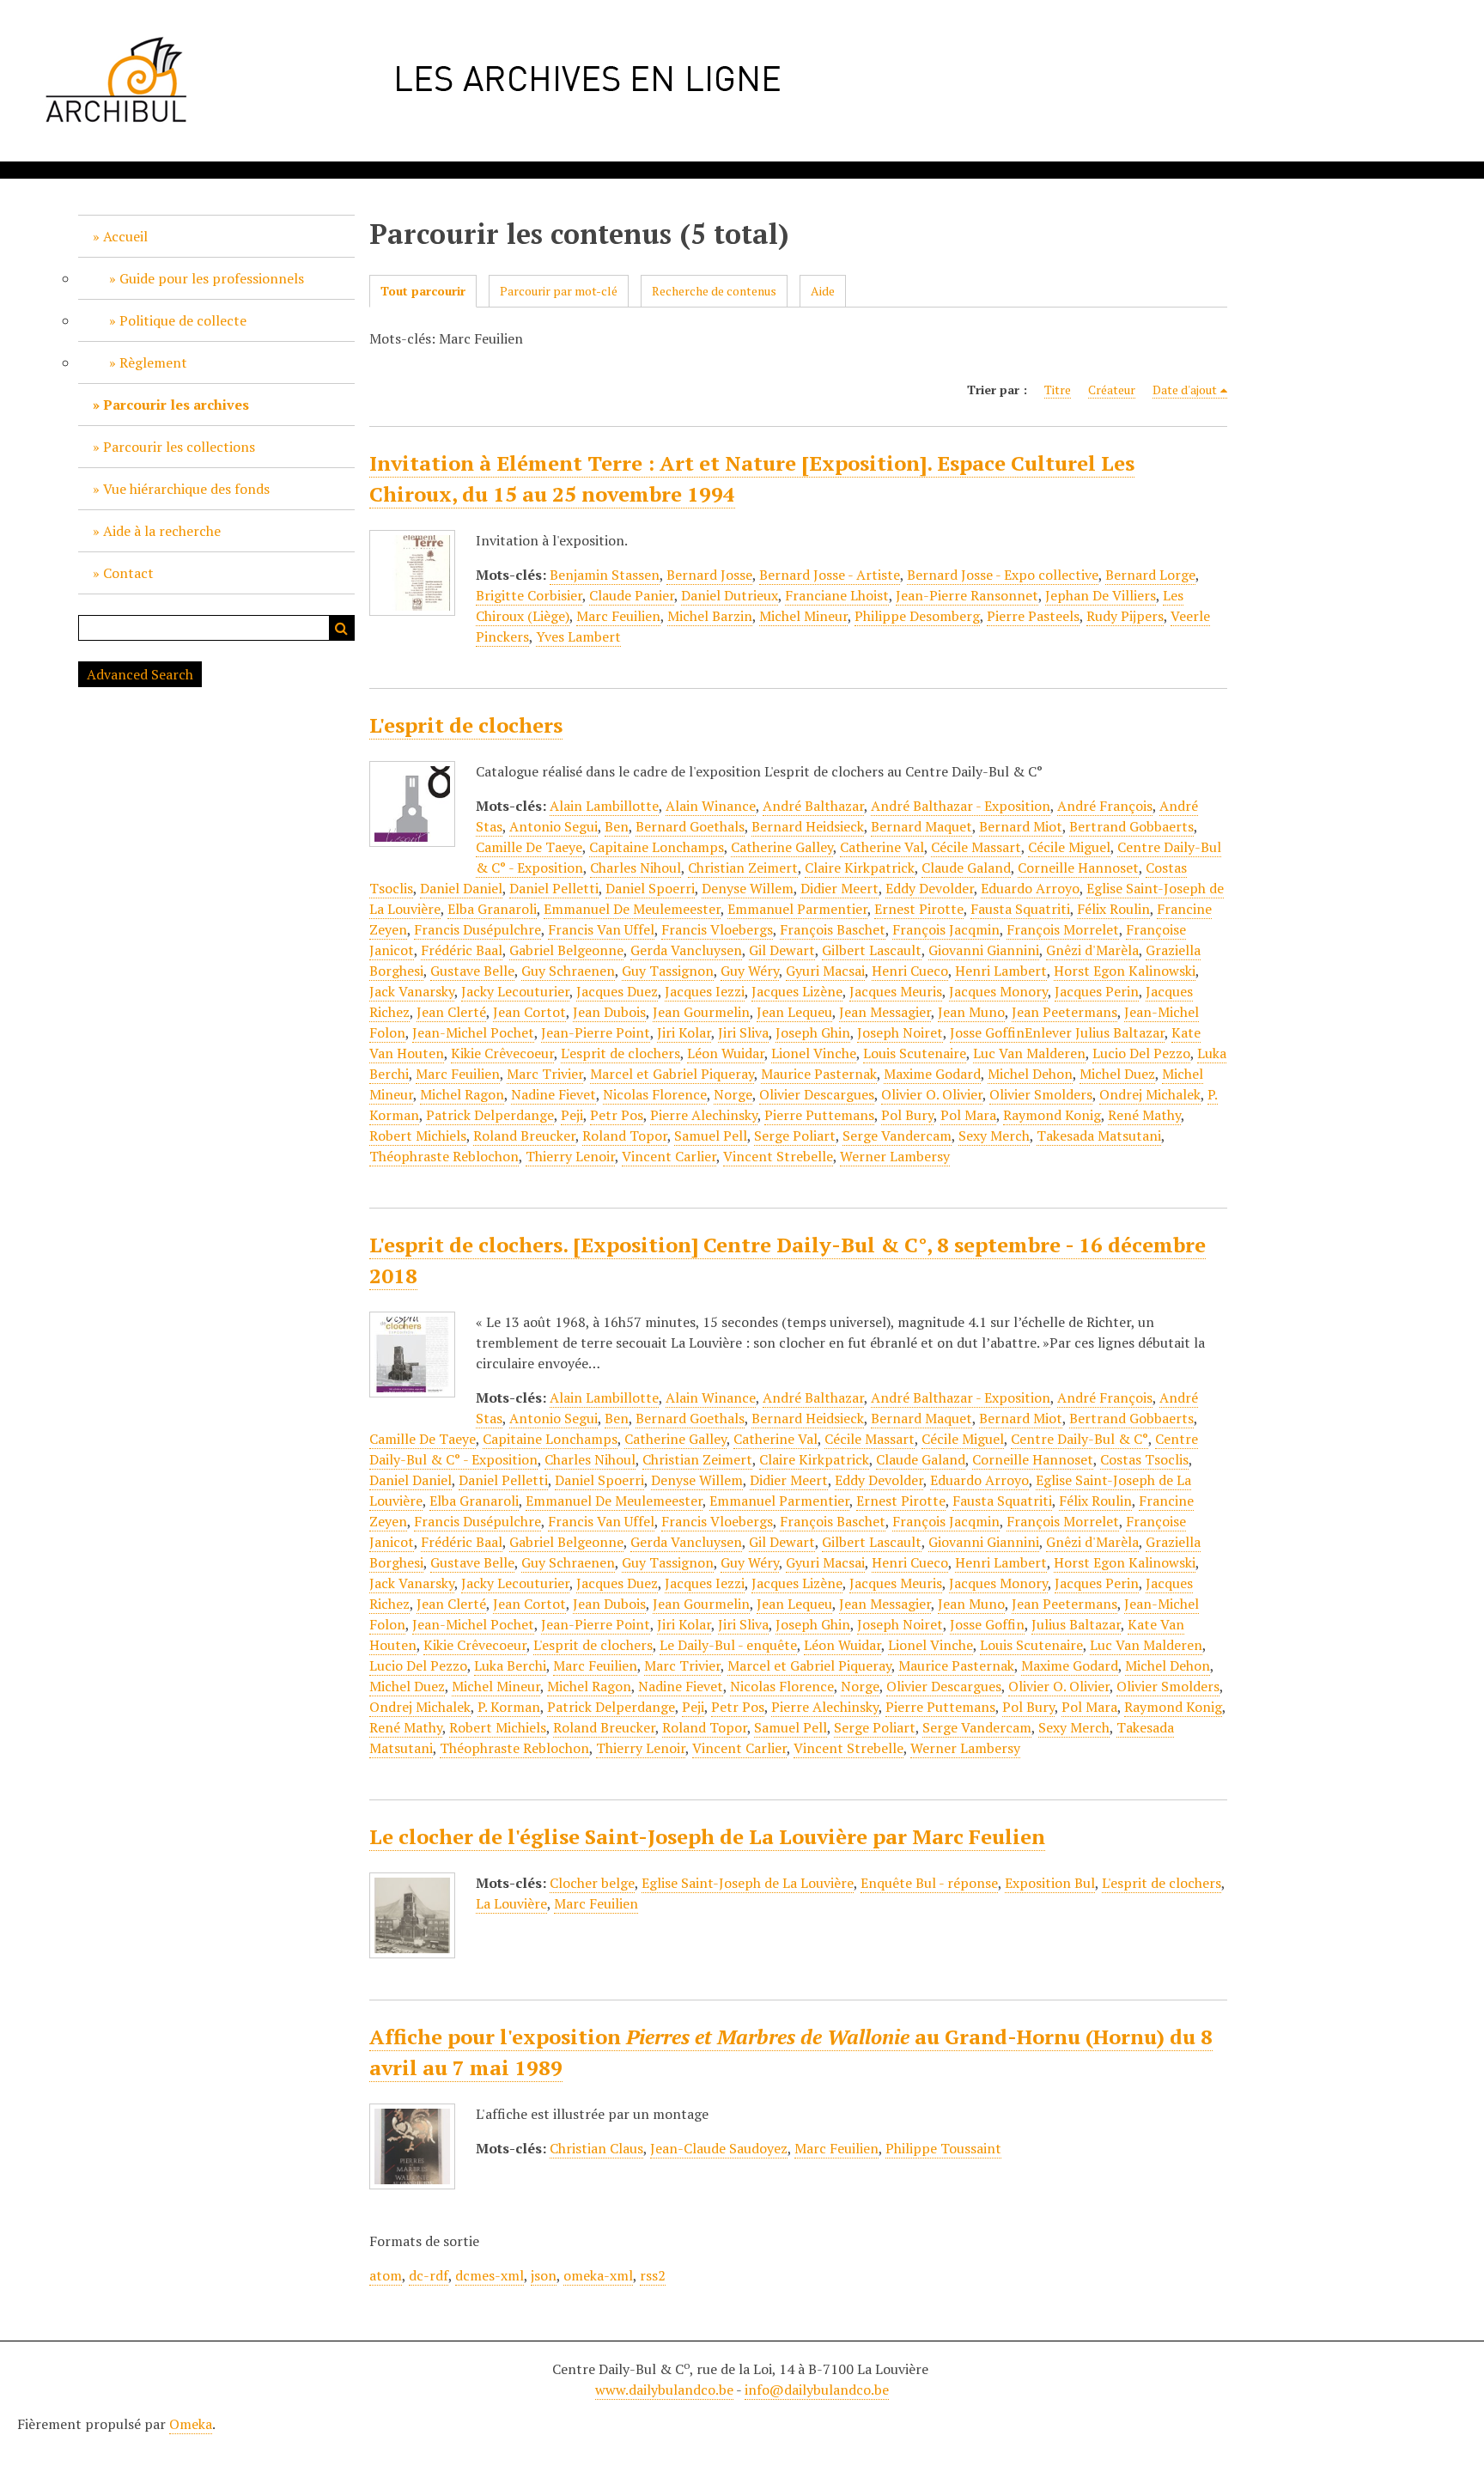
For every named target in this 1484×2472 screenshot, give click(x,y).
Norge (733, 1094)
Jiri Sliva (743, 1032)
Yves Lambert (578, 636)
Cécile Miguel (1069, 847)
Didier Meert (839, 888)
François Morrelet (1063, 929)
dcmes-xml (490, 2275)
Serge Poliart (795, 1136)
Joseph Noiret (900, 1032)
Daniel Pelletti (554, 888)
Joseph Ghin (813, 1032)
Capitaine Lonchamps (657, 847)
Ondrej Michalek (1150, 1094)
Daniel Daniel (461, 888)
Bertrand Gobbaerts (1131, 826)
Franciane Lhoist (837, 595)
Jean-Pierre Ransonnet (967, 595)
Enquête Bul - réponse (929, 1883)
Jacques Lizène (797, 991)
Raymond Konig (1052, 1115)
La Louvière (511, 1903)
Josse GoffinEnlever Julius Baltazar (1057, 1032)
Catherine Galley (782, 847)
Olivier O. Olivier (932, 1094)
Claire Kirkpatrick (860, 868)
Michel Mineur (803, 616)
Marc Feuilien (618, 616)
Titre (1058, 390)
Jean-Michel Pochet (473, 1032)
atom (386, 2275)
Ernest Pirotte (919, 909)
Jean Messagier (885, 1012)
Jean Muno (971, 1012)
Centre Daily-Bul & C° (1080, 1439)
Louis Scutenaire (915, 1053)
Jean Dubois (609, 1012)
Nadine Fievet (553, 1094)
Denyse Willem (748, 888)
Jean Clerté (451, 1012)
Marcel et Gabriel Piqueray (672, 1074)
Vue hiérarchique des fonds (186, 489)
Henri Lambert (1001, 971)
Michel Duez (1117, 1074)
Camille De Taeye (529, 847)
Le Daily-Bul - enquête (728, 1645)
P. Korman (509, 1707)
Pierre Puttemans (819, 1115)
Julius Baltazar (1076, 1624)
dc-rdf (429, 2275)
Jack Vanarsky (412, 991)
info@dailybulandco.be (817, 2390)
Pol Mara (968, 1115)
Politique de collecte (183, 320)
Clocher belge (592, 1883)
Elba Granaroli (492, 909)
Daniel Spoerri (650, 888)
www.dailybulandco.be (664, 2390)
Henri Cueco (910, 971)
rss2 (653, 2275)
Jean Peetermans (1064, 1012)
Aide (823, 291)
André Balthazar (813, 806)
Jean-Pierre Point (596, 1032)
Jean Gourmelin (701, 1012)
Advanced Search (140, 674)
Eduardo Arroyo (1030, 888)
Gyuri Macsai (825, 971)
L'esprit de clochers (466, 725)
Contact (128, 573)
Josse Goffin (987, 1624)
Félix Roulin (1113, 909)
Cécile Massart (976, 847)
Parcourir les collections (179, 447)
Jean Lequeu (794, 1012)
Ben (617, 826)
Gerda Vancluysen (686, 950)
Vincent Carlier (669, 1156)
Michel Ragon (462, 1094)
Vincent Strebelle (778, 1156)
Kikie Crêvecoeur (502, 1053)
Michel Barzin (710, 616)
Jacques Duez (617, 991)
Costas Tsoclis (1144, 1459)
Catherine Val (882, 847)
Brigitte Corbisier (529, 595)
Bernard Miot (1021, 826)
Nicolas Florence (655, 1094)
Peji (572, 1115)
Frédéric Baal (462, 950)
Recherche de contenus (714, 291)
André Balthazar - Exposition (961, 806)
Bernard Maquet (921, 826)
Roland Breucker (524, 1136)
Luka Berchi (510, 1665)
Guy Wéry (750, 971)
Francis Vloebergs (717, 929)
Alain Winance (711, 806)
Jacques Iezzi (705, 991)
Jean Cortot (529, 1012)
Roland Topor (625, 1136)
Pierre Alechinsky (704, 1115)
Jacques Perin (1097, 991)
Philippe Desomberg (917, 616)
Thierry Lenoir (570, 1156)
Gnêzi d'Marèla (1092, 950)
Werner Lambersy (895, 1156)
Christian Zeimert (743, 868)
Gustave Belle (472, 971)
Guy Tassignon (668, 971)
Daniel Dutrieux (730, 595)
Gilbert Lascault (872, 950)
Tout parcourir (423, 291)
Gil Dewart (782, 950)
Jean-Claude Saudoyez (719, 2148)
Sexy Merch (994, 1136)
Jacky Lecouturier (515, 991)
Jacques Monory (998, 991)
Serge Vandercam (897, 1136)
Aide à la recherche (162, 531)
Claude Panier (632, 595)
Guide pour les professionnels (212, 278)
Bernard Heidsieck (808, 826)
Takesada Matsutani (1099, 1136)
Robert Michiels (418, 1136)
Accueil (125, 236)
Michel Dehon (1030, 1074)
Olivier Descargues (817, 1094)
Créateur (1112, 390)
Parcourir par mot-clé (559, 291)
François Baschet (833, 929)
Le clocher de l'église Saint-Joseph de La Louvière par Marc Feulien (707, 1836)
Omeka (191, 2424)
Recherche (342, 628)
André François (1105, 806)
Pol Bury (907, 1115)
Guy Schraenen (568, 971)
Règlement (153, 362)
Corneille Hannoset (1078, 868)
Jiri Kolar (684, 1032)
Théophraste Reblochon (444, 1156)
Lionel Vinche (814, 1053)
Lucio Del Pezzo (1141, 1053)
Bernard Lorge (1150, 575)
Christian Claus (596, 2148)
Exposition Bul (1050, 1883)
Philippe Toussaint (943, 2148)
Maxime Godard (932, 1074)
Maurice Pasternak (819, 1074)
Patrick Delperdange (490, 1115)
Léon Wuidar (726, 1053)
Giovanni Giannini (984, 950)
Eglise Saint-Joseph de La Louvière (748, 1883)
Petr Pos (617, 1115)
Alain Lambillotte (604, 806)
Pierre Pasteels (1033, 616)
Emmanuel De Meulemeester (632, 909)
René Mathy (1144, 1115)
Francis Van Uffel (601, 929)
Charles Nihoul (636, 868)
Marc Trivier (545, 1074)
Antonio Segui (553, 826)
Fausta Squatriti (1020, 909)
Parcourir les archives (176, 405)
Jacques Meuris (896, 991)
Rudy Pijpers (1125, 616)
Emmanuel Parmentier (797, 909)
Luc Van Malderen (1029, 1053)
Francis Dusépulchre (477, 929)
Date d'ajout (1185, 390)
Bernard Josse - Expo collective (1003, 575)
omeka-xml (598, 2275)
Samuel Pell (711, 1136)
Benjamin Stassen (605, 575)
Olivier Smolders (1041, 1094)
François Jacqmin (946, 929)
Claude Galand (966, 868)
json (544, 2275)
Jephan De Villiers (1101, 595)
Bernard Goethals (690, 826)
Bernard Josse (709, 575)
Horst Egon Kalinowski (1125, 971)
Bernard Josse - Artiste (830, 575)
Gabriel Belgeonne (566, 950)
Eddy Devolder (930, 888)
